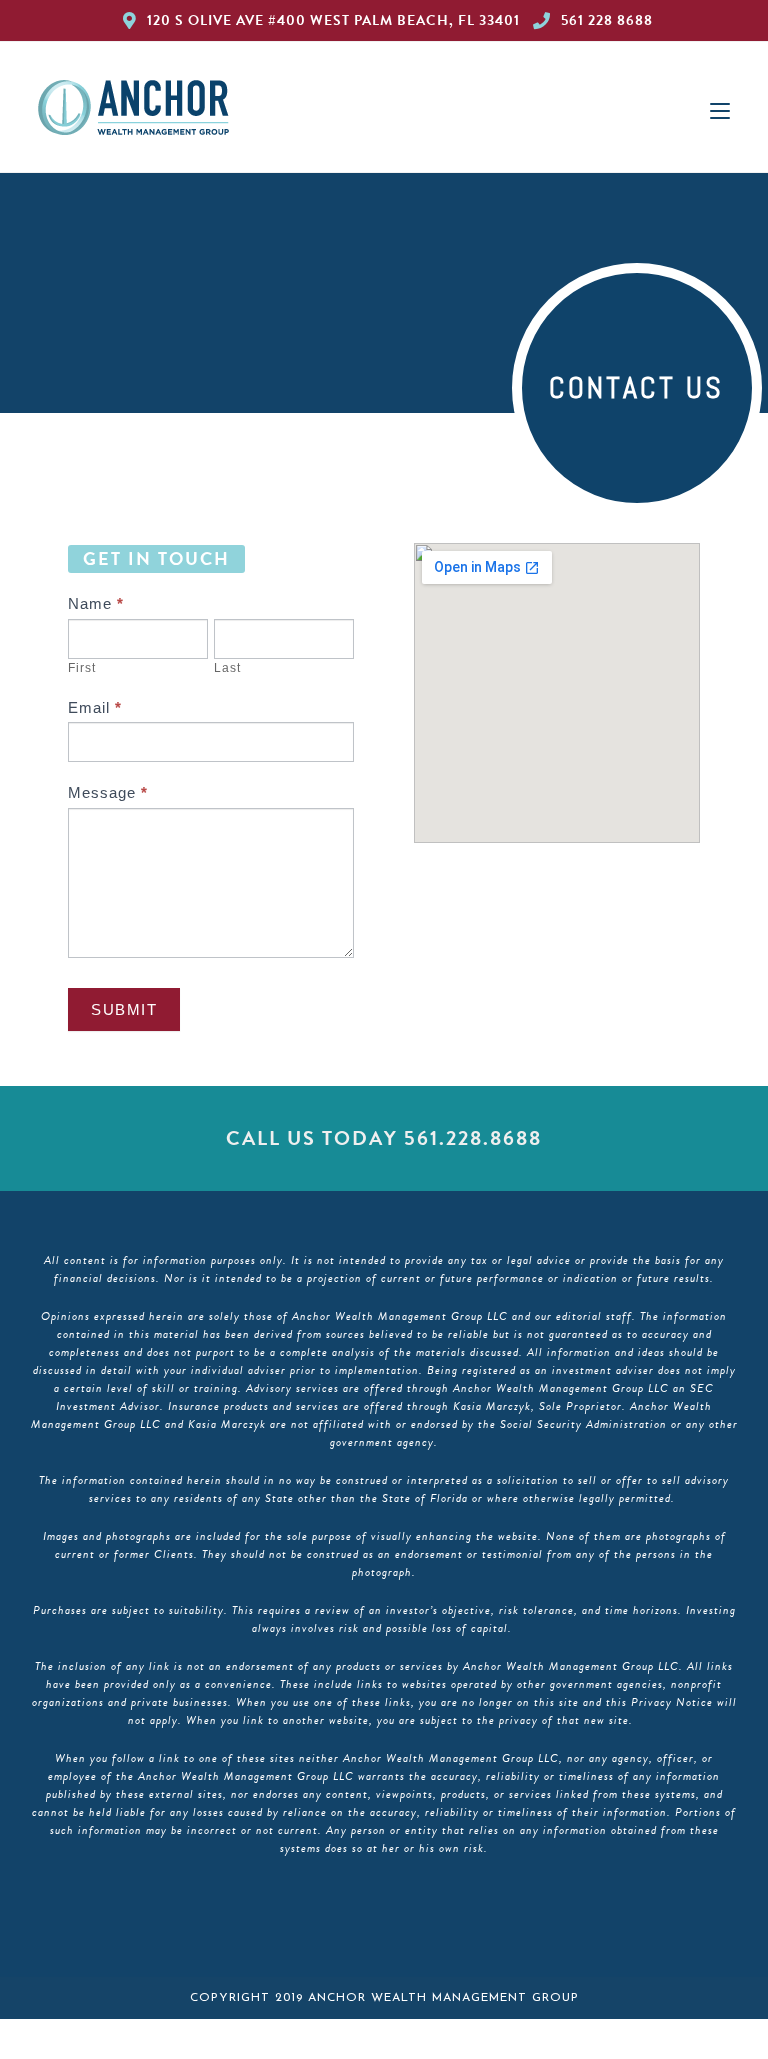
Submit (124, 1009)
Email (95, 707)
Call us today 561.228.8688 (384, 1138)
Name (96, 603)
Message (108, 792)
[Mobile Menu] (720, 107)
